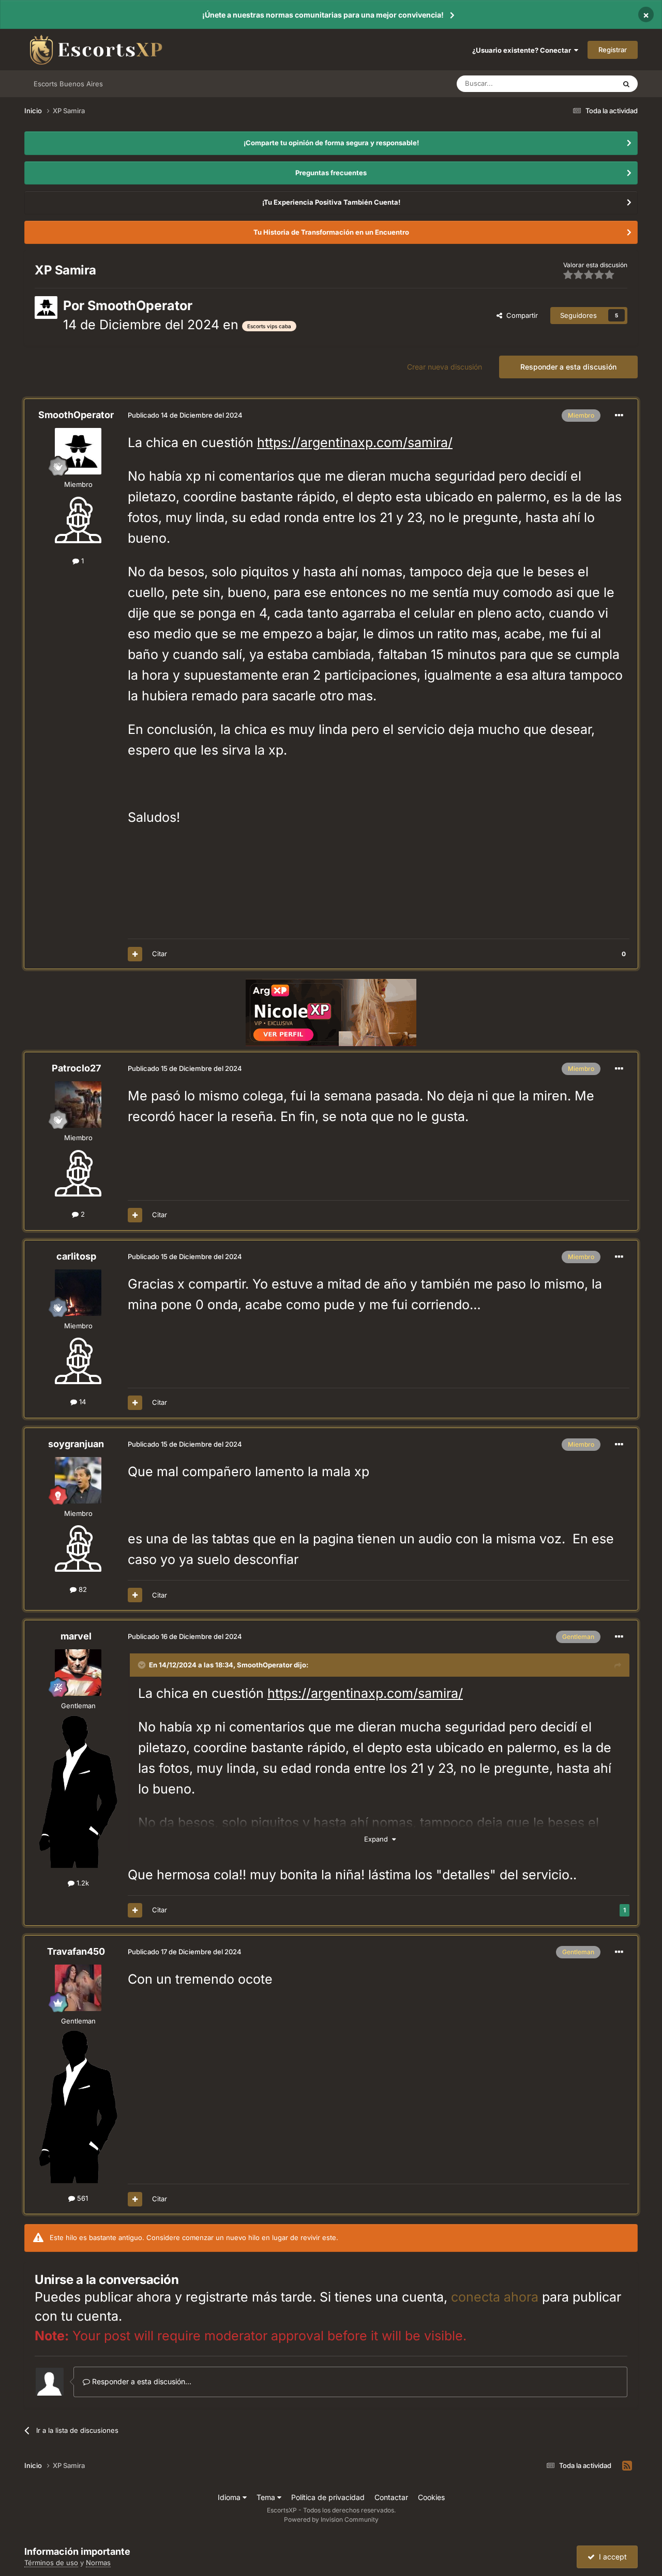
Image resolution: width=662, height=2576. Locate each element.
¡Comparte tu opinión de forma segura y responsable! (331, 143)
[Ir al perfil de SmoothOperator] (46, 308)
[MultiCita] (135, 954)
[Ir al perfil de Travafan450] (78, 1988)
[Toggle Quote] (143, 1665)
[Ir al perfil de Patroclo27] (78, 1105)
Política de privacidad (328, 2497)
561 (81, 2198)
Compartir (520, 315)
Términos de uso (51, 2563)
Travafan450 (76, 1951)
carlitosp (76, 1256)
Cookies (431, 2497)
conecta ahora (495, 2297)
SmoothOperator (140, 305)
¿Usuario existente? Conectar (523, 50)
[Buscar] (626, 84)
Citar (160, 954)
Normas (98, 2563)
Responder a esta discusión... (141, 2381)
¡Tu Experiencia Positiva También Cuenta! (331, 202)
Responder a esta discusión (568, 367)
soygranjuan (76, 1444)
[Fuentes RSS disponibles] (627, 2466)
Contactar (391, 2497)
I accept (611, 2557)
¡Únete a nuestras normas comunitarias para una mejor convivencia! (323, 15)
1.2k (82, 1883)
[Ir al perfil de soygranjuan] (78, 1480)
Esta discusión (580, 83)
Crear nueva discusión (445, 367)
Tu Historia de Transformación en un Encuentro (331, 232)
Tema (267, 2497)
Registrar (613, 50)
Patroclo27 (76, 1068)
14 (81, 1402)
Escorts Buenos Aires (68, 84)
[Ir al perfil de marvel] (78, 1673)
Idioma (230, 2497)
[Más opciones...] (619, 416)
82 (82, 1589)
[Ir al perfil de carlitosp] (78, 1293)
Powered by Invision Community (331, 2519)
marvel (76, 1636)
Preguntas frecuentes (331, 173)
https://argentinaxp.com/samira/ (355, 442)
